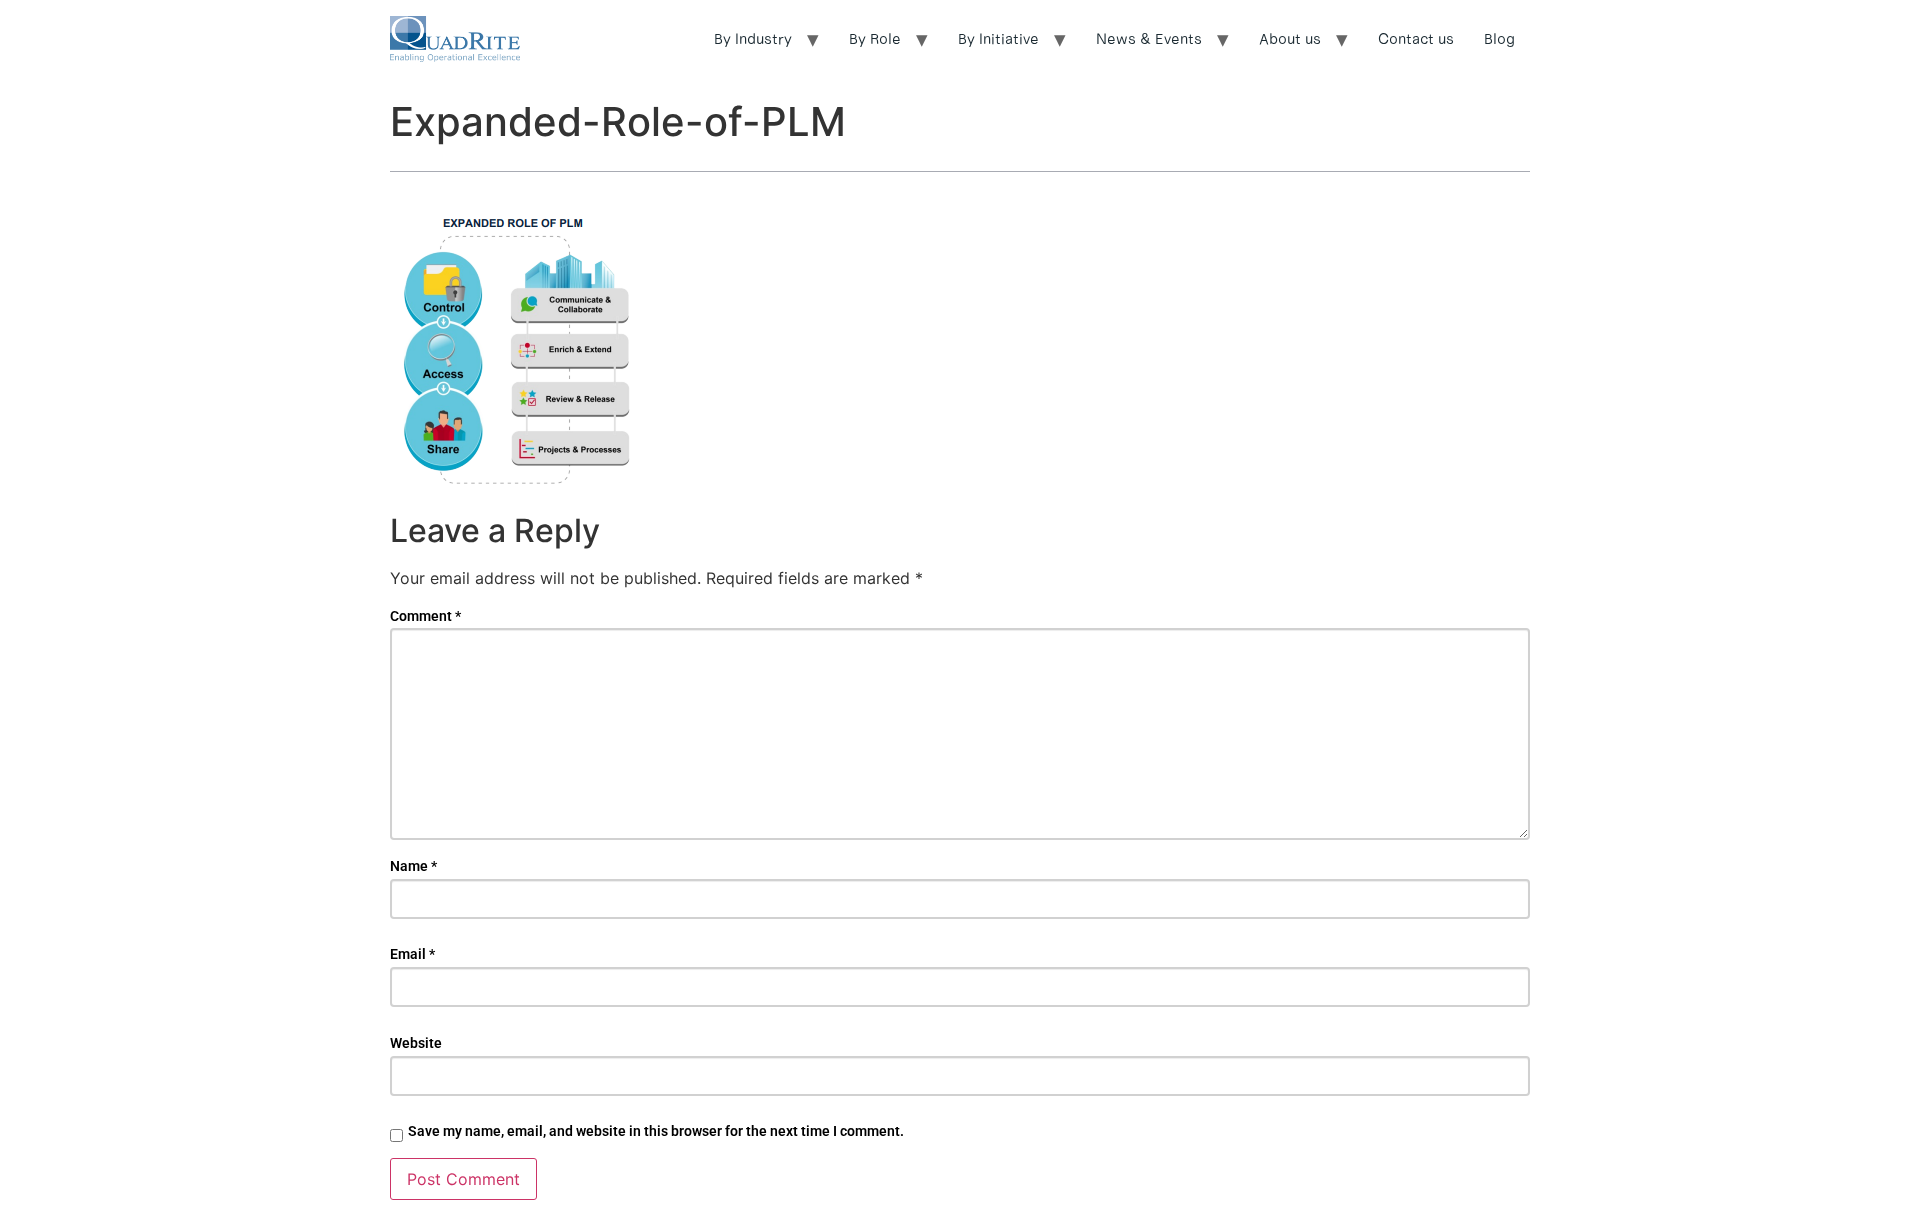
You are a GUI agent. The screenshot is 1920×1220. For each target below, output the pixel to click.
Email (412, 954)
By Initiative (998, 38)
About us (1290, 38)
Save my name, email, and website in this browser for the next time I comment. (656, 1131)
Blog (1499, 38)
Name (413, 866)
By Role (875, 38)
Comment (425, 616)
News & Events (1149, 38)
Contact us (1416, 38)
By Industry (753, 38)
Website (416, 1043)
